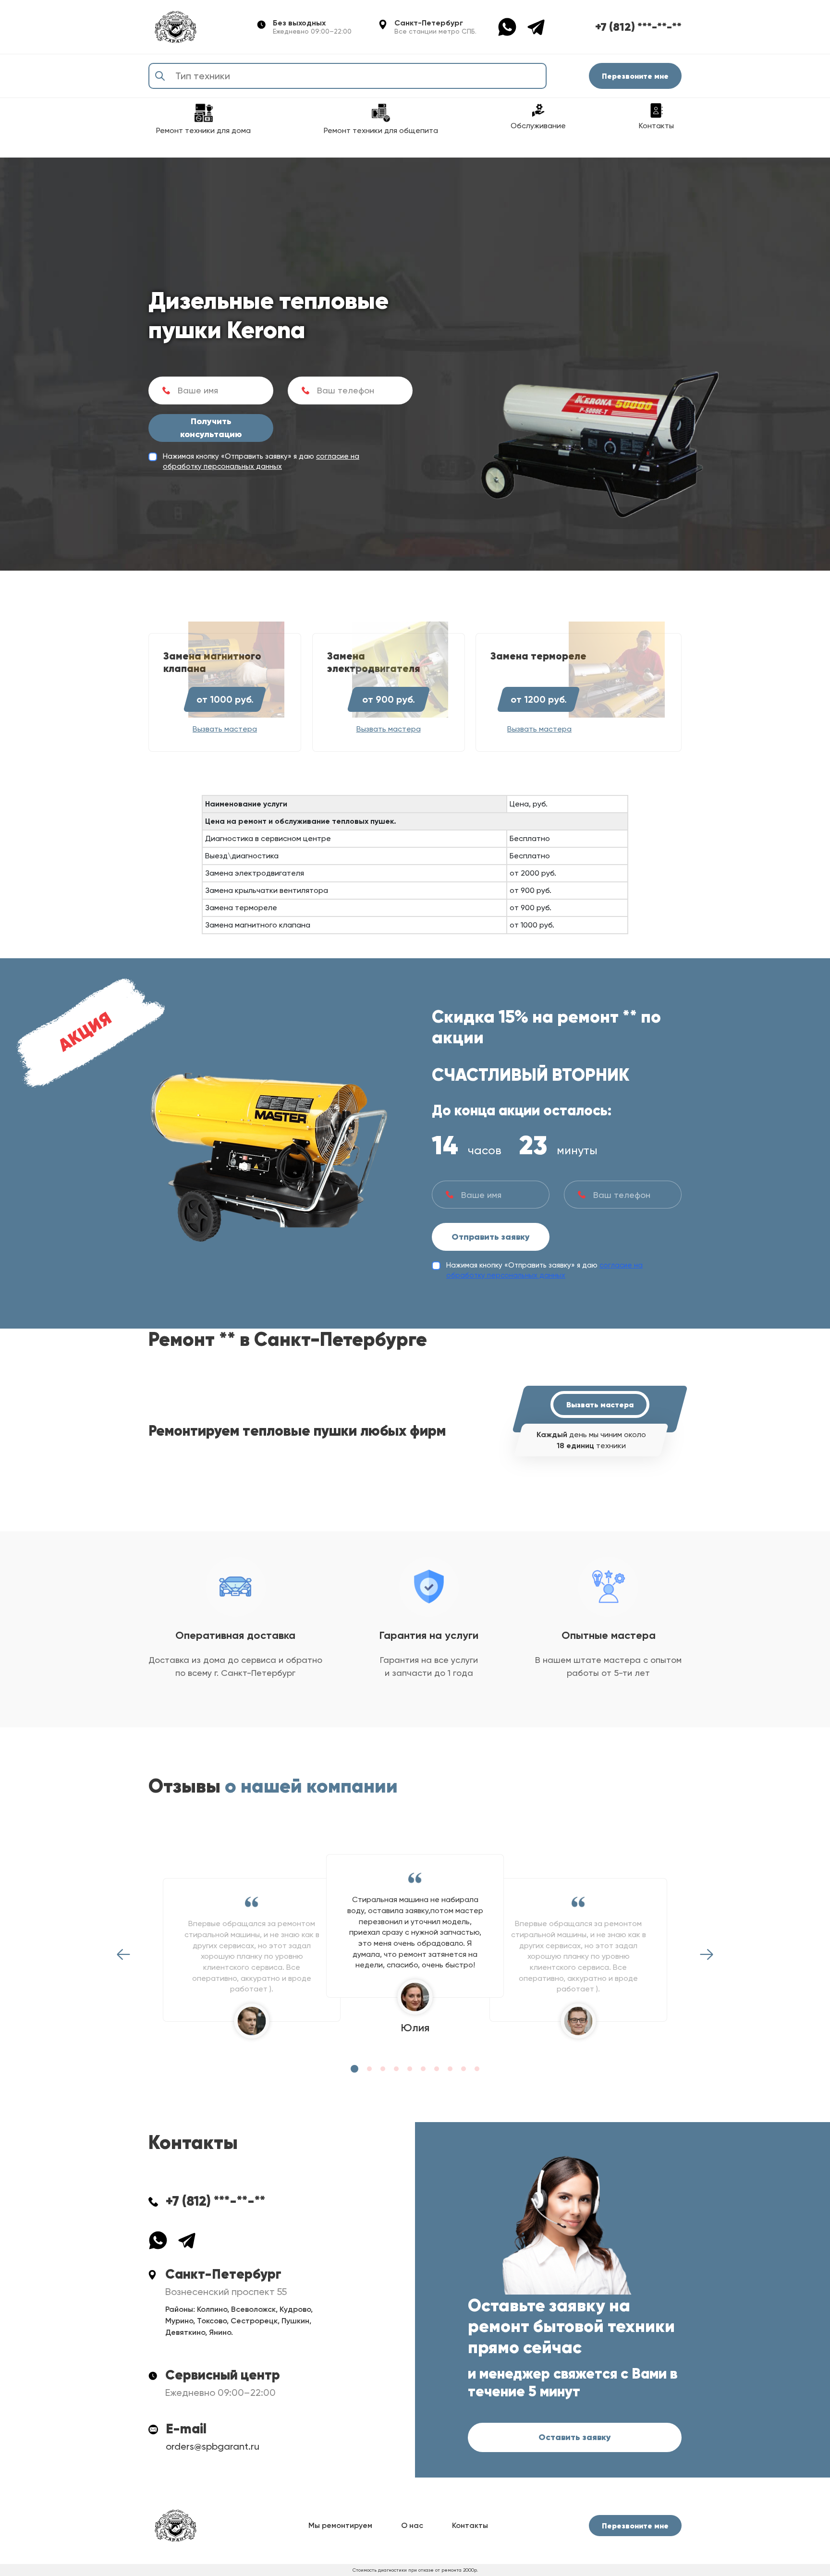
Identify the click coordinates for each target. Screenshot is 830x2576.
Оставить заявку (575, 2437)
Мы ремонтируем (340, 2525)
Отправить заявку (491, 1237)
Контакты (470, 2525)
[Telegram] (536, 26)
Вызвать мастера (600, 1404)
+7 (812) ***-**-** (638, 27)
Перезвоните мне (635, 76)
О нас (412, 2525)
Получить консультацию (211, 428)
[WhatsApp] (512, 26)
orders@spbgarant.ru (213, 2446)
